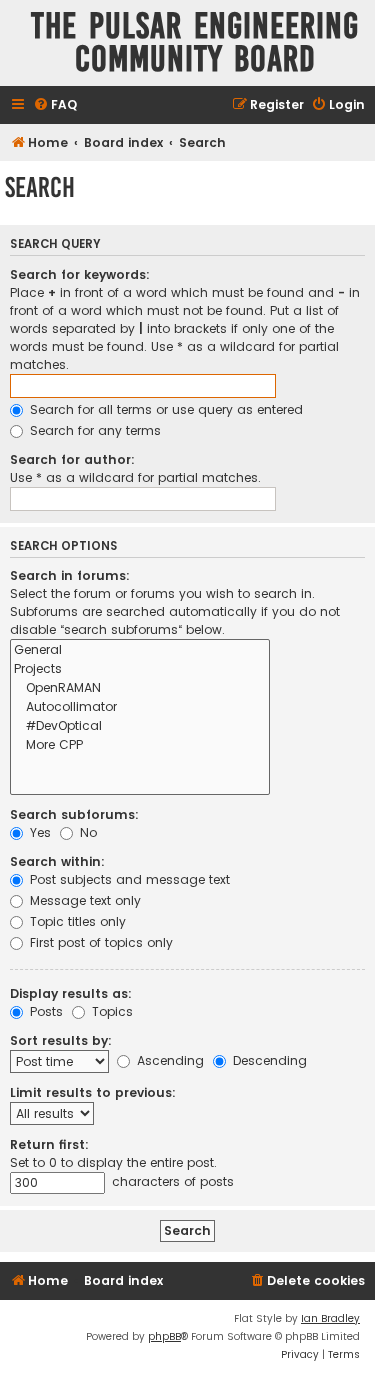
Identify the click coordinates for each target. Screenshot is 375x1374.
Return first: (49, 1144)
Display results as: (71, 993)
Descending (268, 1060)
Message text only (83, 900)
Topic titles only (76, 921)
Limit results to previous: (93, 1092)
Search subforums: (74, 814)
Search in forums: (70, 575)
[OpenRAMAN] (140, 688)
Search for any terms (93, 430)
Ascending (168, 1060)
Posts (44, 1011)
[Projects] (140, 669)
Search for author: (72, 459)
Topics (110, 1011)
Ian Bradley (330, 1318)
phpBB (164, 1336)
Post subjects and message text (128, 879)
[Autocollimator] (140, 707)
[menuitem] (55, 105)
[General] (140, 650)
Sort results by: (61, 1040)
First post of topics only (99, 942)
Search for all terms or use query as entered (164, 409)
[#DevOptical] (140, 726)
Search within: (57, 861)
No (86, 832)
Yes (38, 832)
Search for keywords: (80, 274)
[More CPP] (140, 745)
